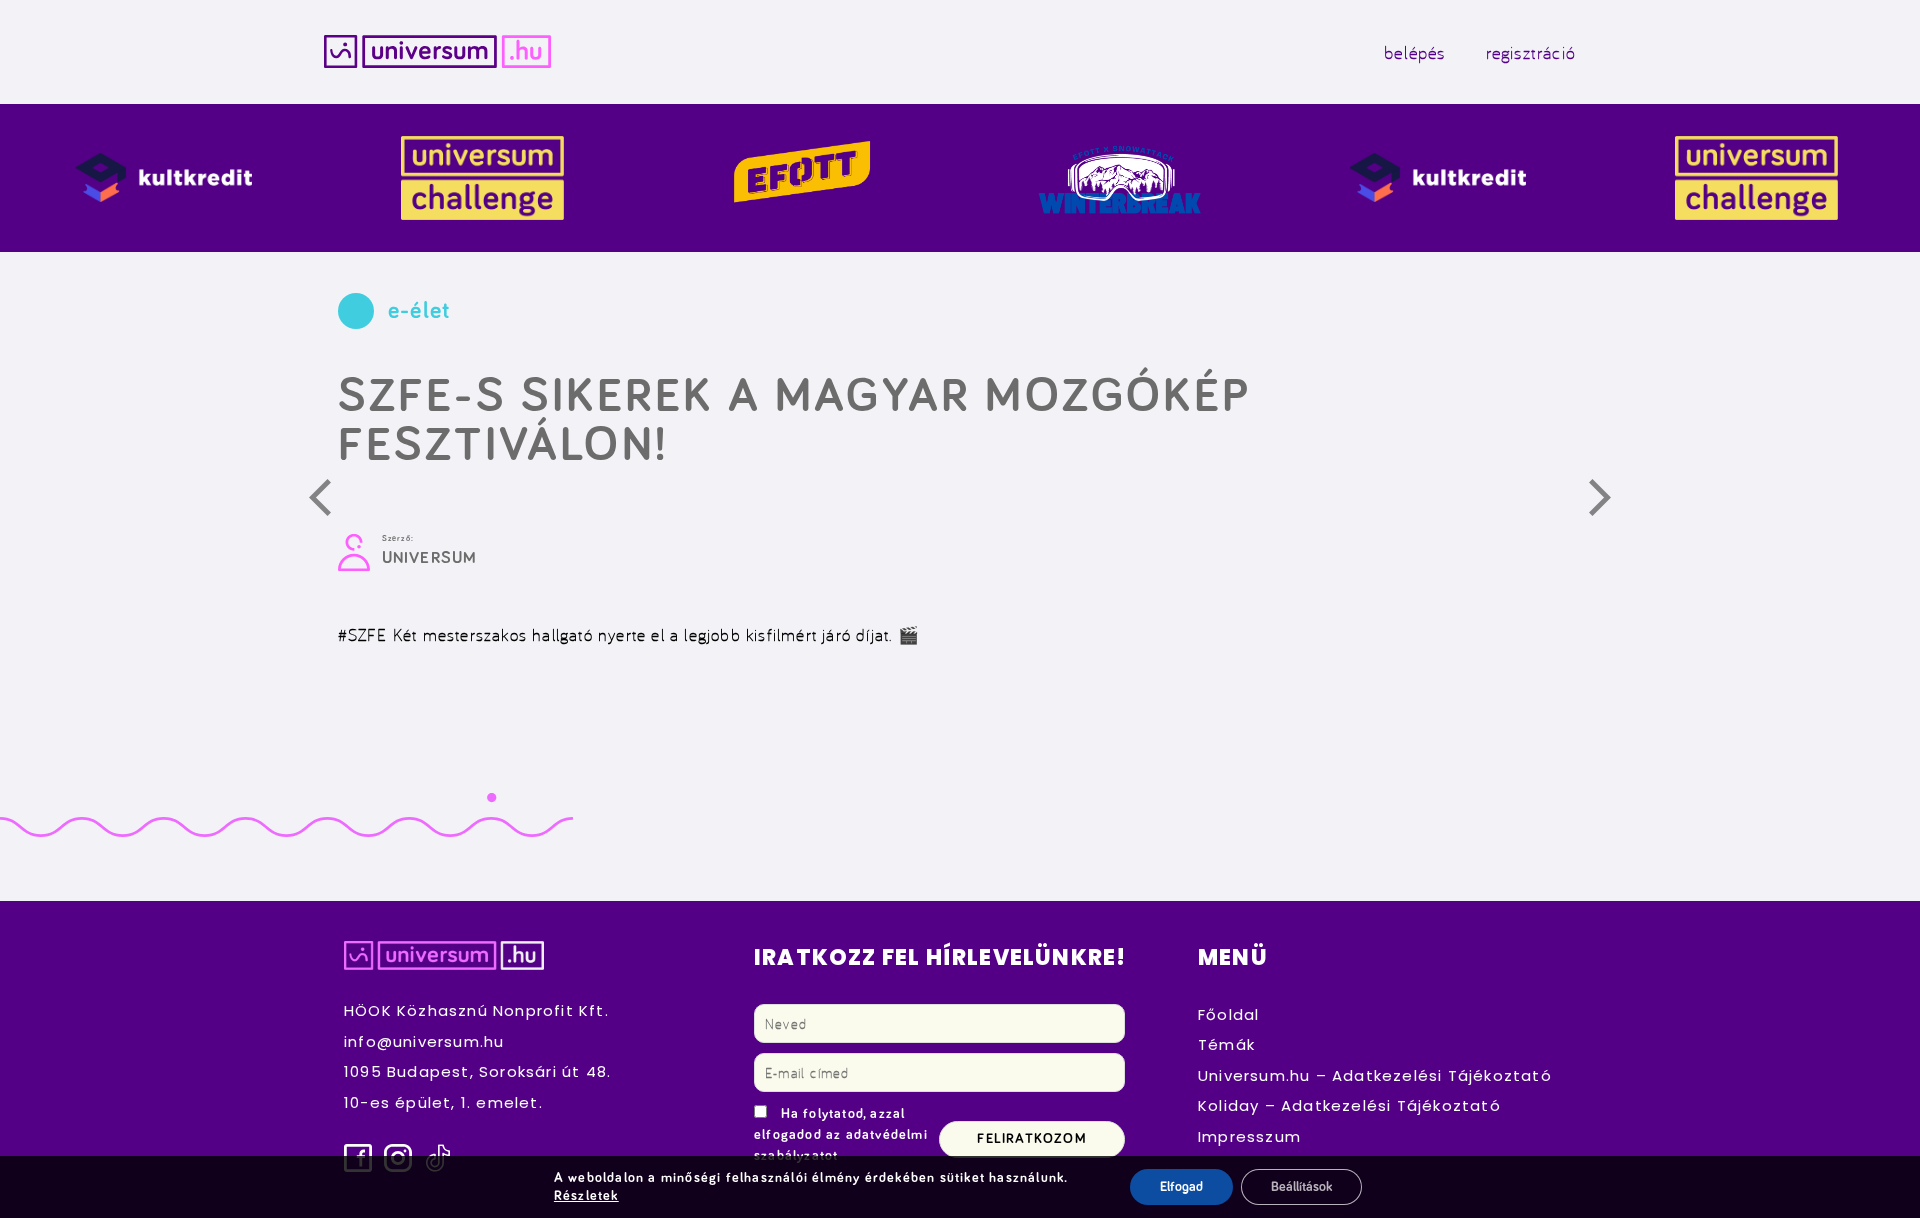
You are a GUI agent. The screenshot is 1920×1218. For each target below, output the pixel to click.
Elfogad (1181, 1187)
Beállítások (1301, 1187)
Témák (1226, 1044)
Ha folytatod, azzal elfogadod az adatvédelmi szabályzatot (841, 1135)
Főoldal (1228, 1014)
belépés (1414, 52)
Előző (331, 501)
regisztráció (1531, 52)
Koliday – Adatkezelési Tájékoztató (1349, 1105)
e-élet (419, 311)
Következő (1611, 501)
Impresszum (1249, 1136)
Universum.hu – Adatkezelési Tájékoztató (1375, 1075)
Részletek (586, 1196)
